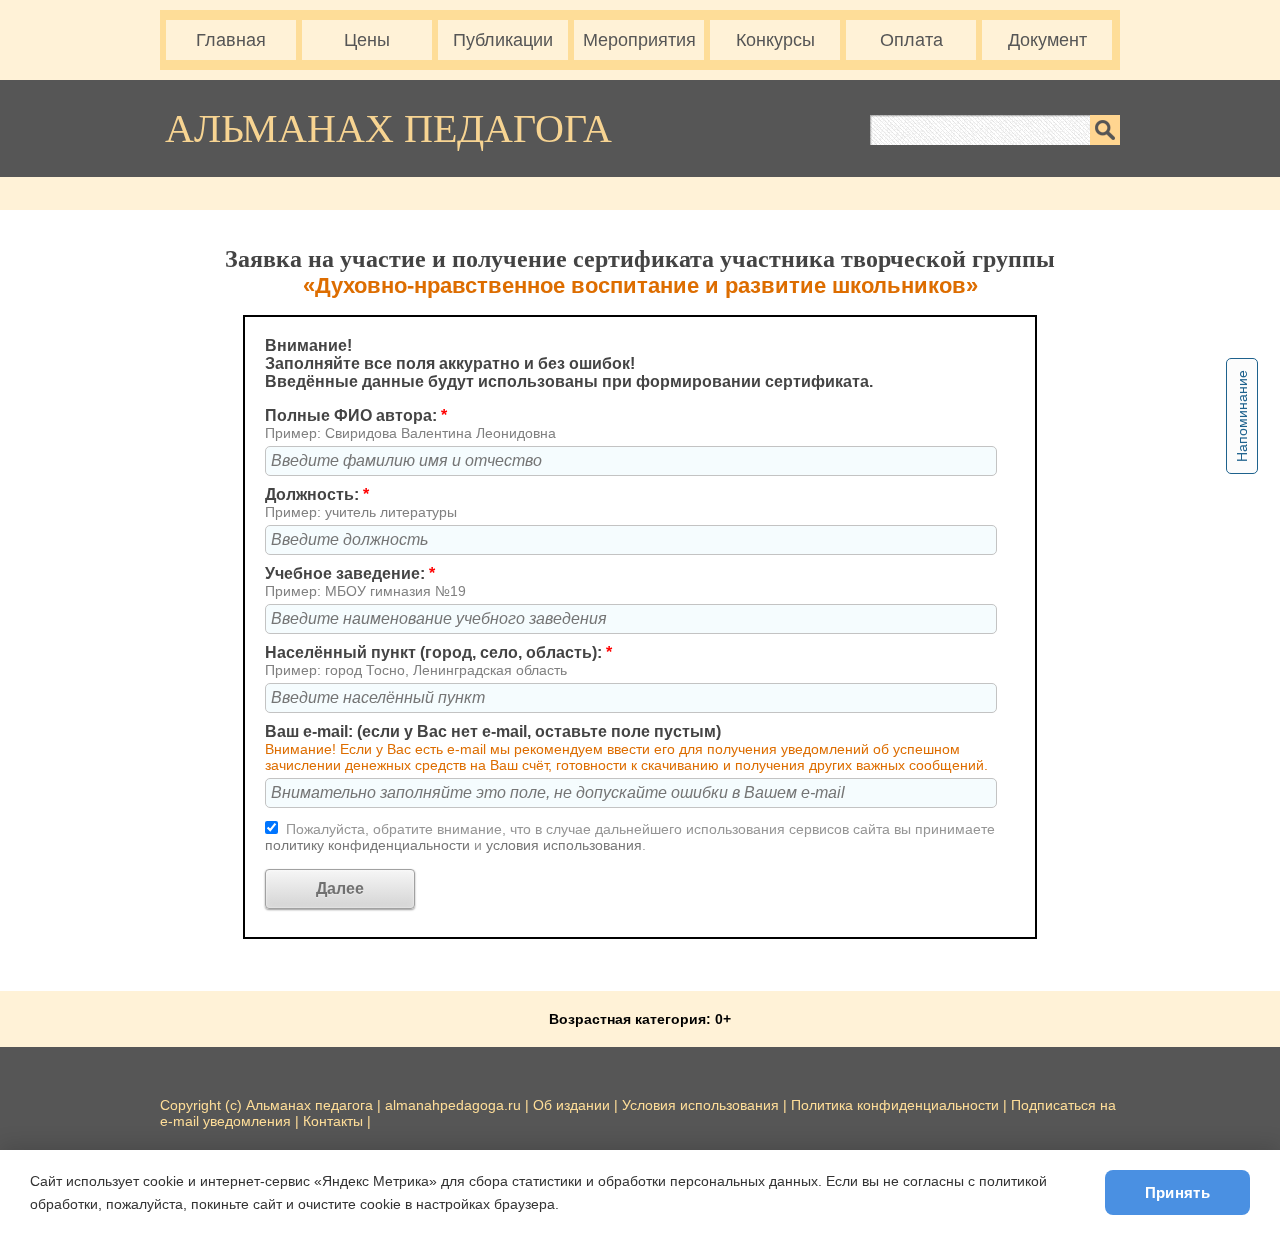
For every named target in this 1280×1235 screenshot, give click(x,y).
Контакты (333, 1121)
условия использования (564, 845)
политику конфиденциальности (369, 845)
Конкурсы (775, 40)
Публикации (503, 40)
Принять (1177, 1192)
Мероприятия (639, 40)
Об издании (571, 1105)
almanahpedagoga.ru (455, 1105)
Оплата (911, 40)
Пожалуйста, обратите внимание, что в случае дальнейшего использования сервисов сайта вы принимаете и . (630, 837)
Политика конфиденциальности (895, 1105)
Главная (231, 40)
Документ (1047, 40)
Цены (367, 40)
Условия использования (700, 1105)
